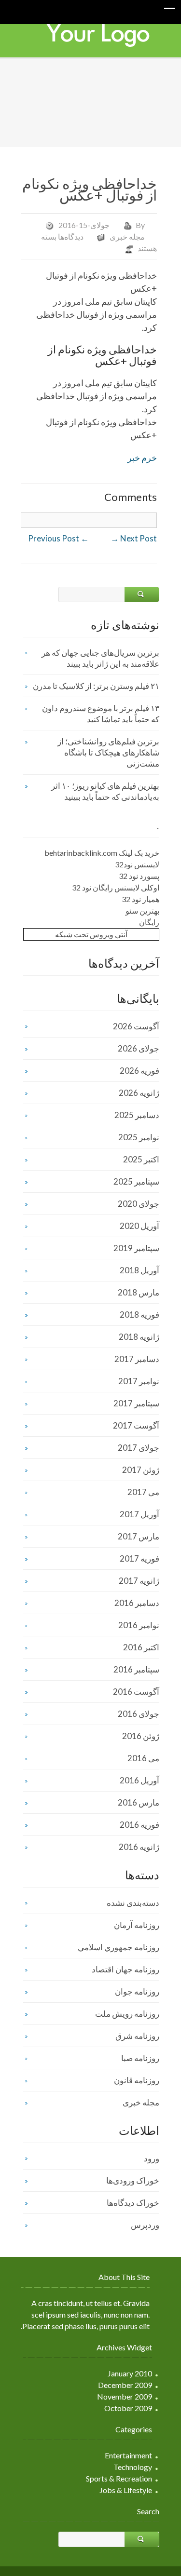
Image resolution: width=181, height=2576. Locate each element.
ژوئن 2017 (141, 1470)
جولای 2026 (139, 1048)
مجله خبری (127, 236)
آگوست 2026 (136, 1026)
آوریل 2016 (139, 1780)
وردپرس (145, 2225)
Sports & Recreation (119, 2478)
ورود (152, 2158)
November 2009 (125, 2396)
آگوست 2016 (136, 1692)
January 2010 (130, 2373)
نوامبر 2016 (139, 1625)
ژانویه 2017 (139, 1581)
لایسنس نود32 (137, 864)
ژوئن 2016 (141, 1736)
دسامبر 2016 (137, 1603)
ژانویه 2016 (139, 1847)
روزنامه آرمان (137, 1925)
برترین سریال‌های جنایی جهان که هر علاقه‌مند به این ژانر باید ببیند (100, 658)
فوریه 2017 (139, 1558)
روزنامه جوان (137, 1991)
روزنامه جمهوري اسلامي (118, 1947)
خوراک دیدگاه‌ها (133, 2203)
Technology (133, 2467)
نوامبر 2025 (139, 1137)
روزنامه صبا (140, 2058)
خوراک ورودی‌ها (133, 2180)
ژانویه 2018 (139, 1337)
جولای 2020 (139, 1204)
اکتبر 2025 (141, 1159)
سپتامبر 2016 (136, 1669)
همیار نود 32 (140, 899)
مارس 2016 (139, 1802)
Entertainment (128, 2455)
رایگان (149, 922)
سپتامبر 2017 (136, 1403)
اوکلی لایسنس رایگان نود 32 (116, 887)
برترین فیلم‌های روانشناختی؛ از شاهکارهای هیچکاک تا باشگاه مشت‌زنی (108, 752)
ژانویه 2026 (139, 1093)
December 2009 (125, 2385)
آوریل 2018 (139, 1270)
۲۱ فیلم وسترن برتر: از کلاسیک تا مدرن (96, 686)
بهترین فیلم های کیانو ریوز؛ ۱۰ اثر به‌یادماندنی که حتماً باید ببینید (105, 791)
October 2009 (128, 2408)
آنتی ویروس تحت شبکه (91, 934)
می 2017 (143, 1492)
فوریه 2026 (139, 1071)
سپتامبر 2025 (136, 1181)
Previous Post (58, 538)
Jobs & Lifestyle (126, 2490)
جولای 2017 (139, 1448)
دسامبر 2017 (137, 1359)
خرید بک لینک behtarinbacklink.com (102, 853)
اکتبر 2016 (141, 1647)
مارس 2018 (139, 1292)
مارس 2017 (139, 1536)
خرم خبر (142, 458)
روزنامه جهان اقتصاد (125, 1969)
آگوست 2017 (136, 1425)
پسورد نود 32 (139, 876)
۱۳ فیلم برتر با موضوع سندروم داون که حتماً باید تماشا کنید (101, 714)
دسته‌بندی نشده (133, 1903)
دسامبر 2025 (137, 1115)
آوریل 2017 (139, 1514)
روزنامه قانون (137, 2080)
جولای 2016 (139, 1714)
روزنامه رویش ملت (127, 2014)
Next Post (134, 538)
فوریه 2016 (139, 1825)
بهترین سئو (142, 910)
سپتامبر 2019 (136, 1248)
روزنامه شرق (137, 2036)
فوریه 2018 (139, 1315)
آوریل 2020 (139, 1226)
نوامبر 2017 (139, 1381)
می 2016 (143, 1758)
